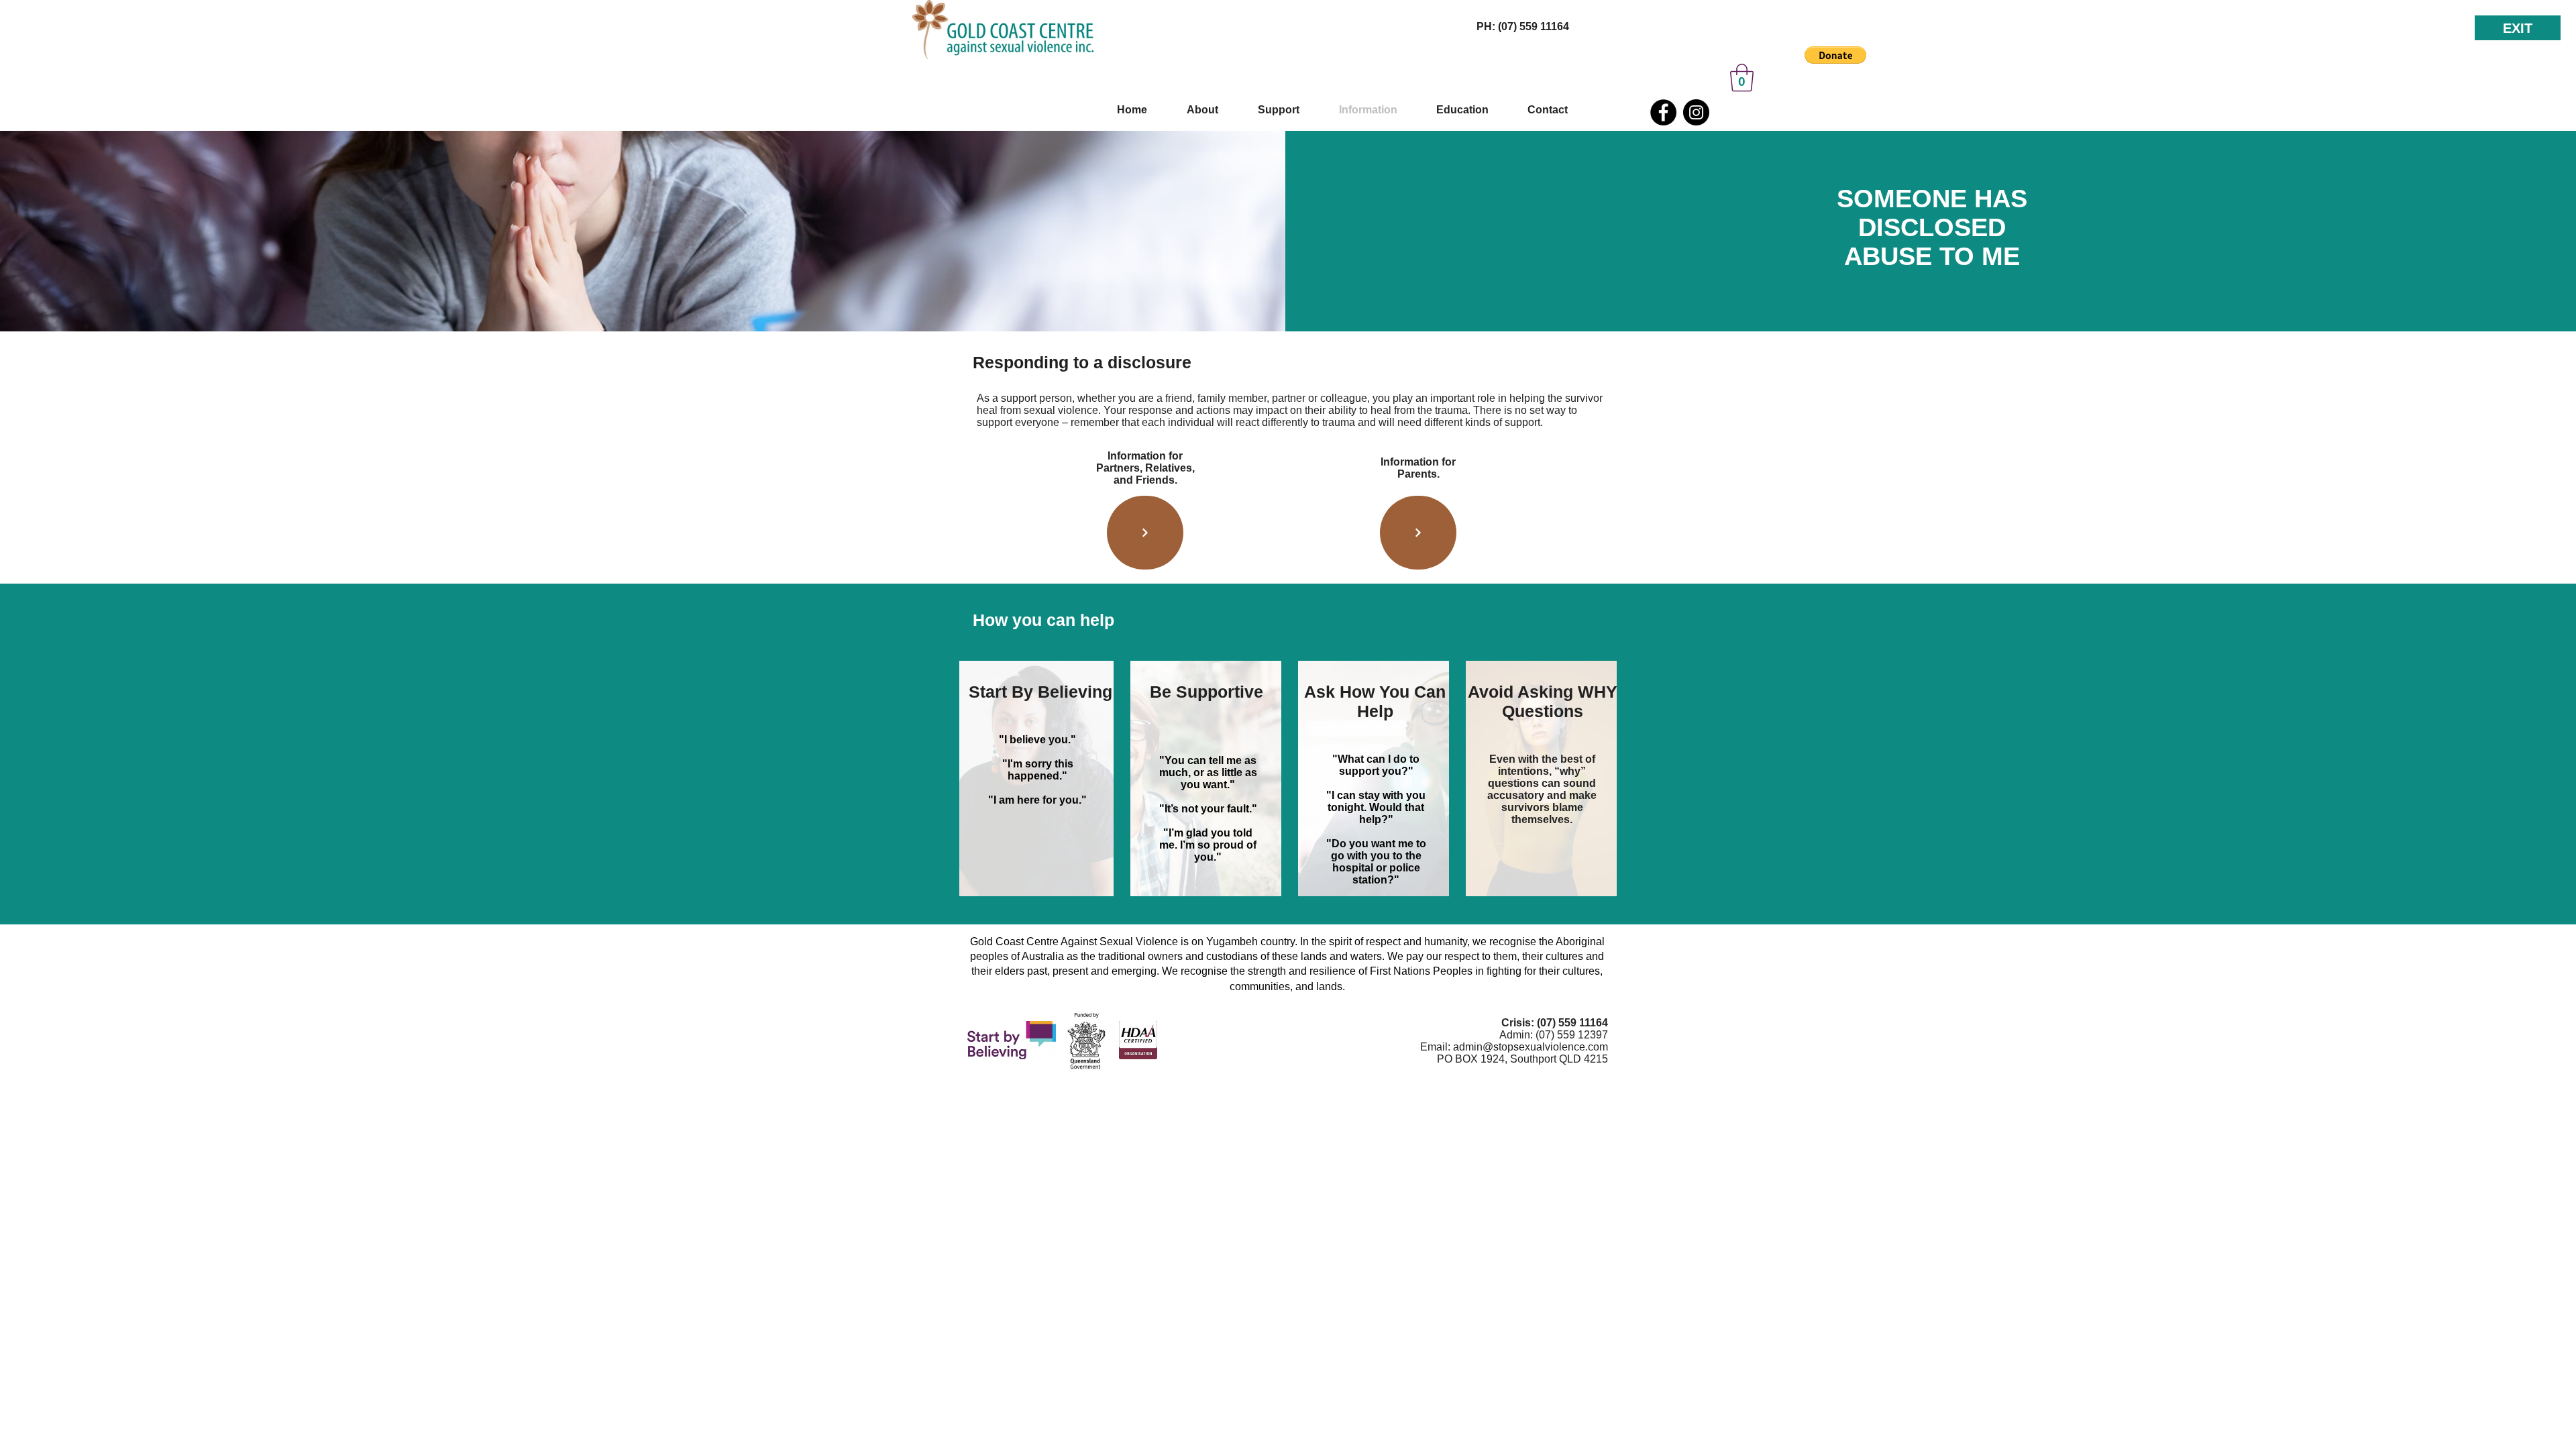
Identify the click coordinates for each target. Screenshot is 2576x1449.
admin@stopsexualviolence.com (1531, 1047)
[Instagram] (1696, 112)
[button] (1835, 55)
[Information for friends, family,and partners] (1145, 533)
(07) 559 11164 (1572, 1023)
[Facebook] (1663, 112)
